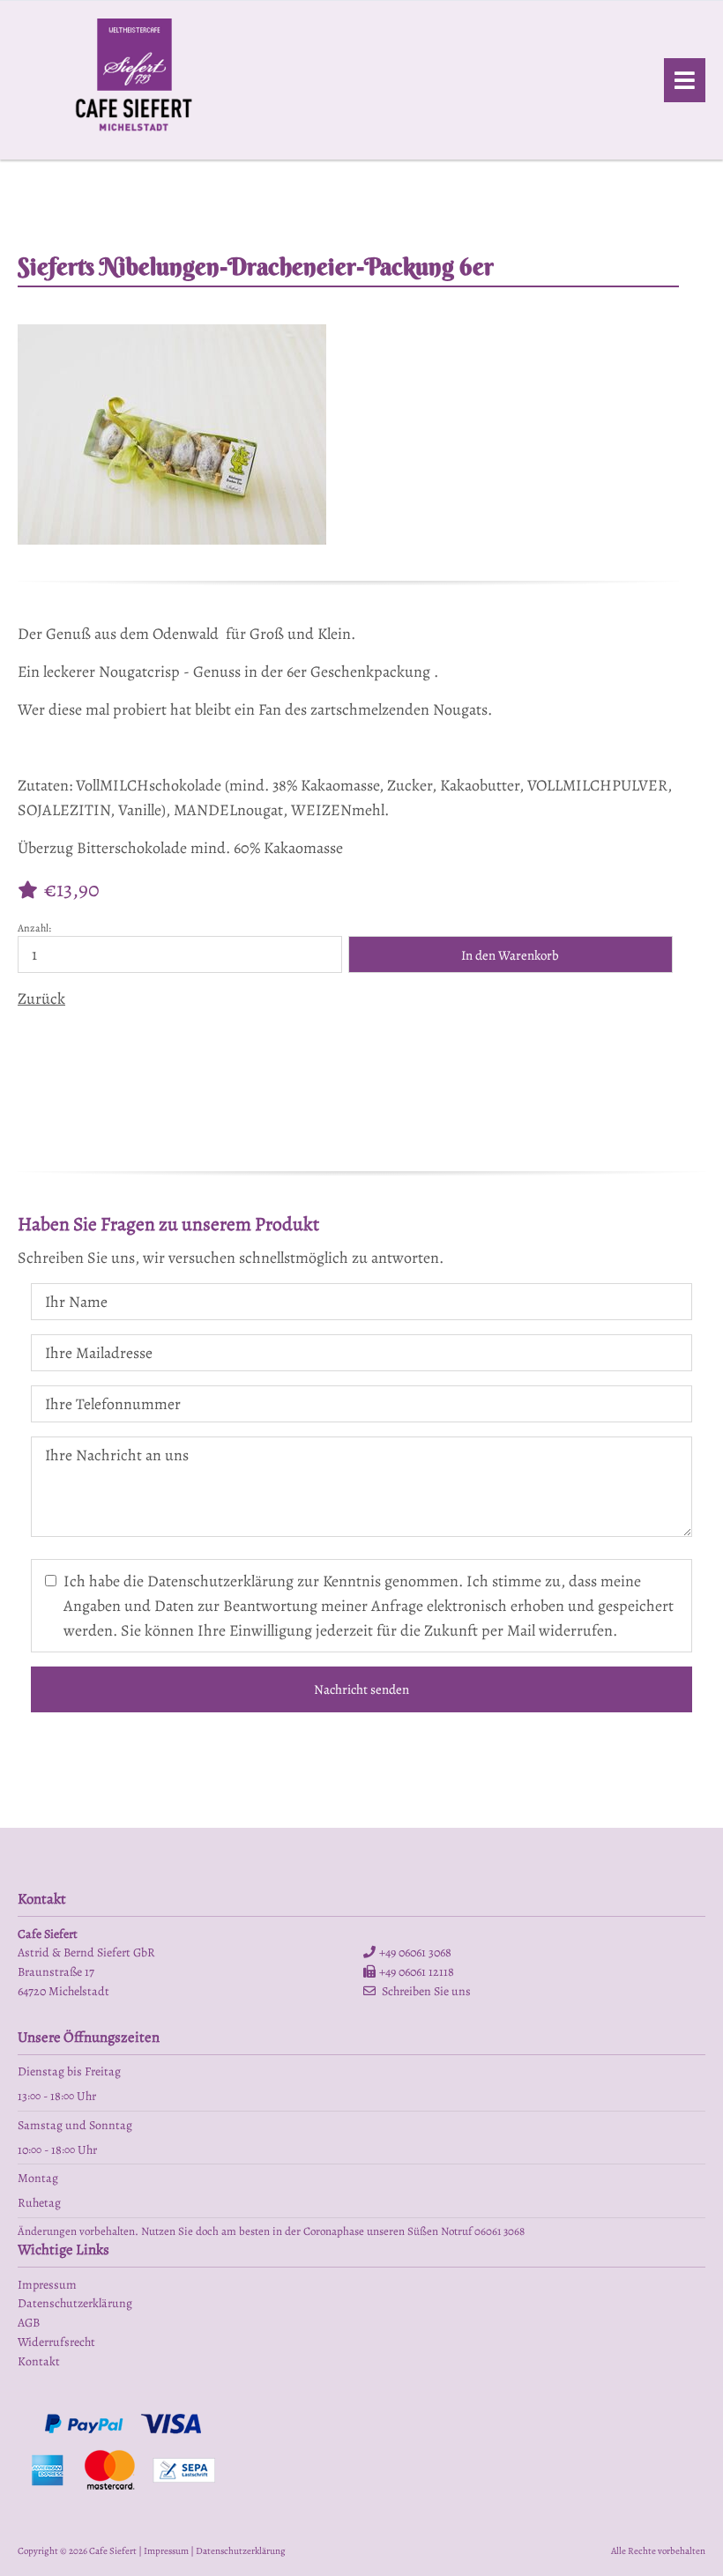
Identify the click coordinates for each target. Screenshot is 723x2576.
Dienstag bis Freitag (69, 2071)
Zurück (41, 998)
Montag (38, 2178)
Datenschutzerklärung (241, 2551)
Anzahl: (34, 928)
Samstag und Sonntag (75, 2125)
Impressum (166, 2551)
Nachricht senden (361, 1689)
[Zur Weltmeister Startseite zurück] (134, 137)
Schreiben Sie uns (426, 1991)
